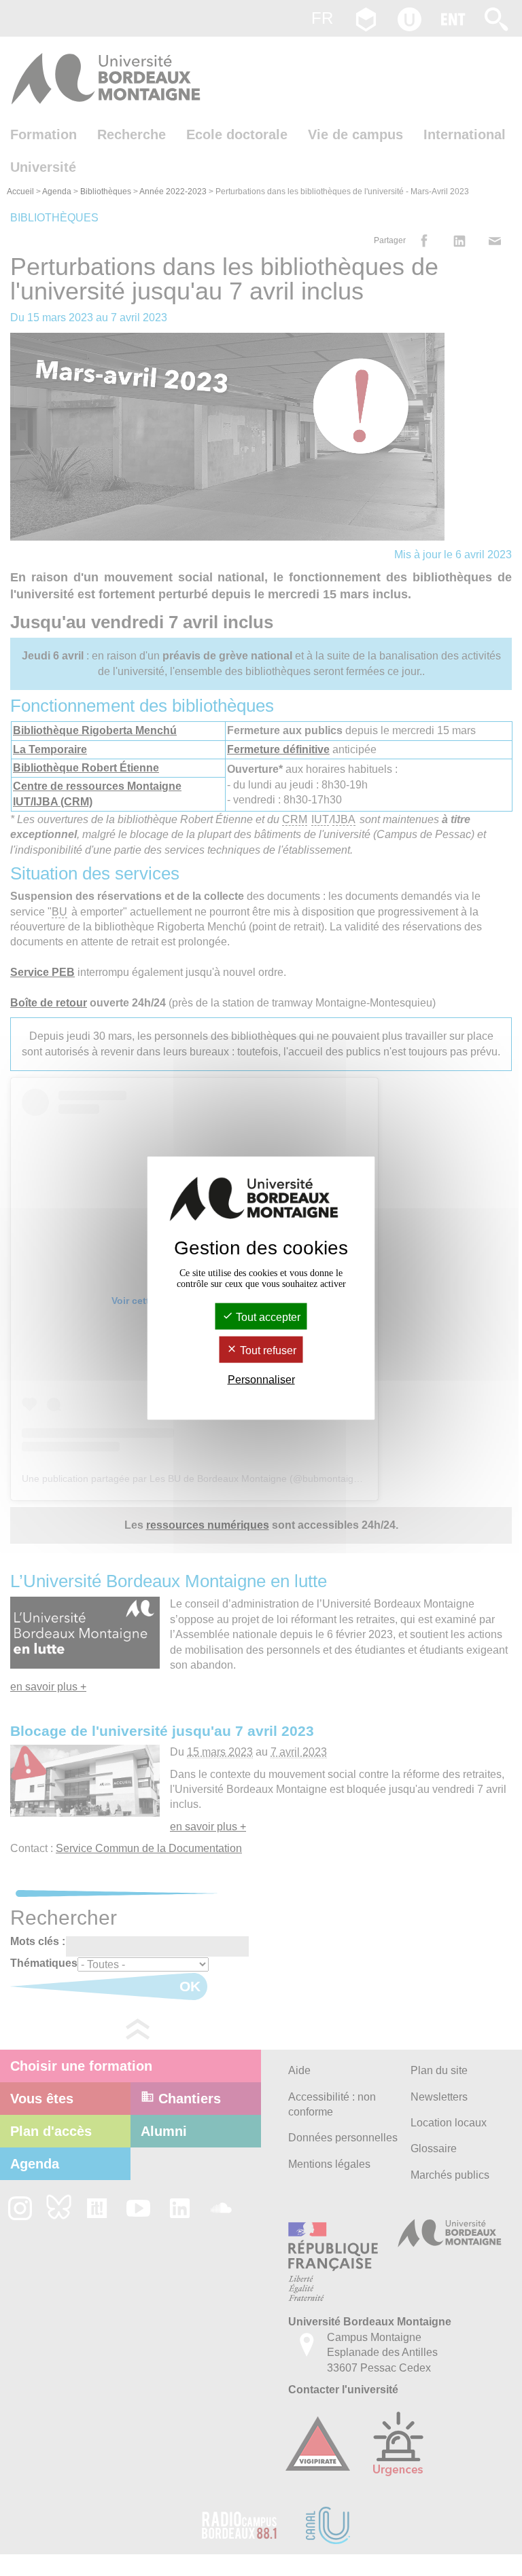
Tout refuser (267, 1350)
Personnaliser (261, 1380)
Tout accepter (267, 1317)
